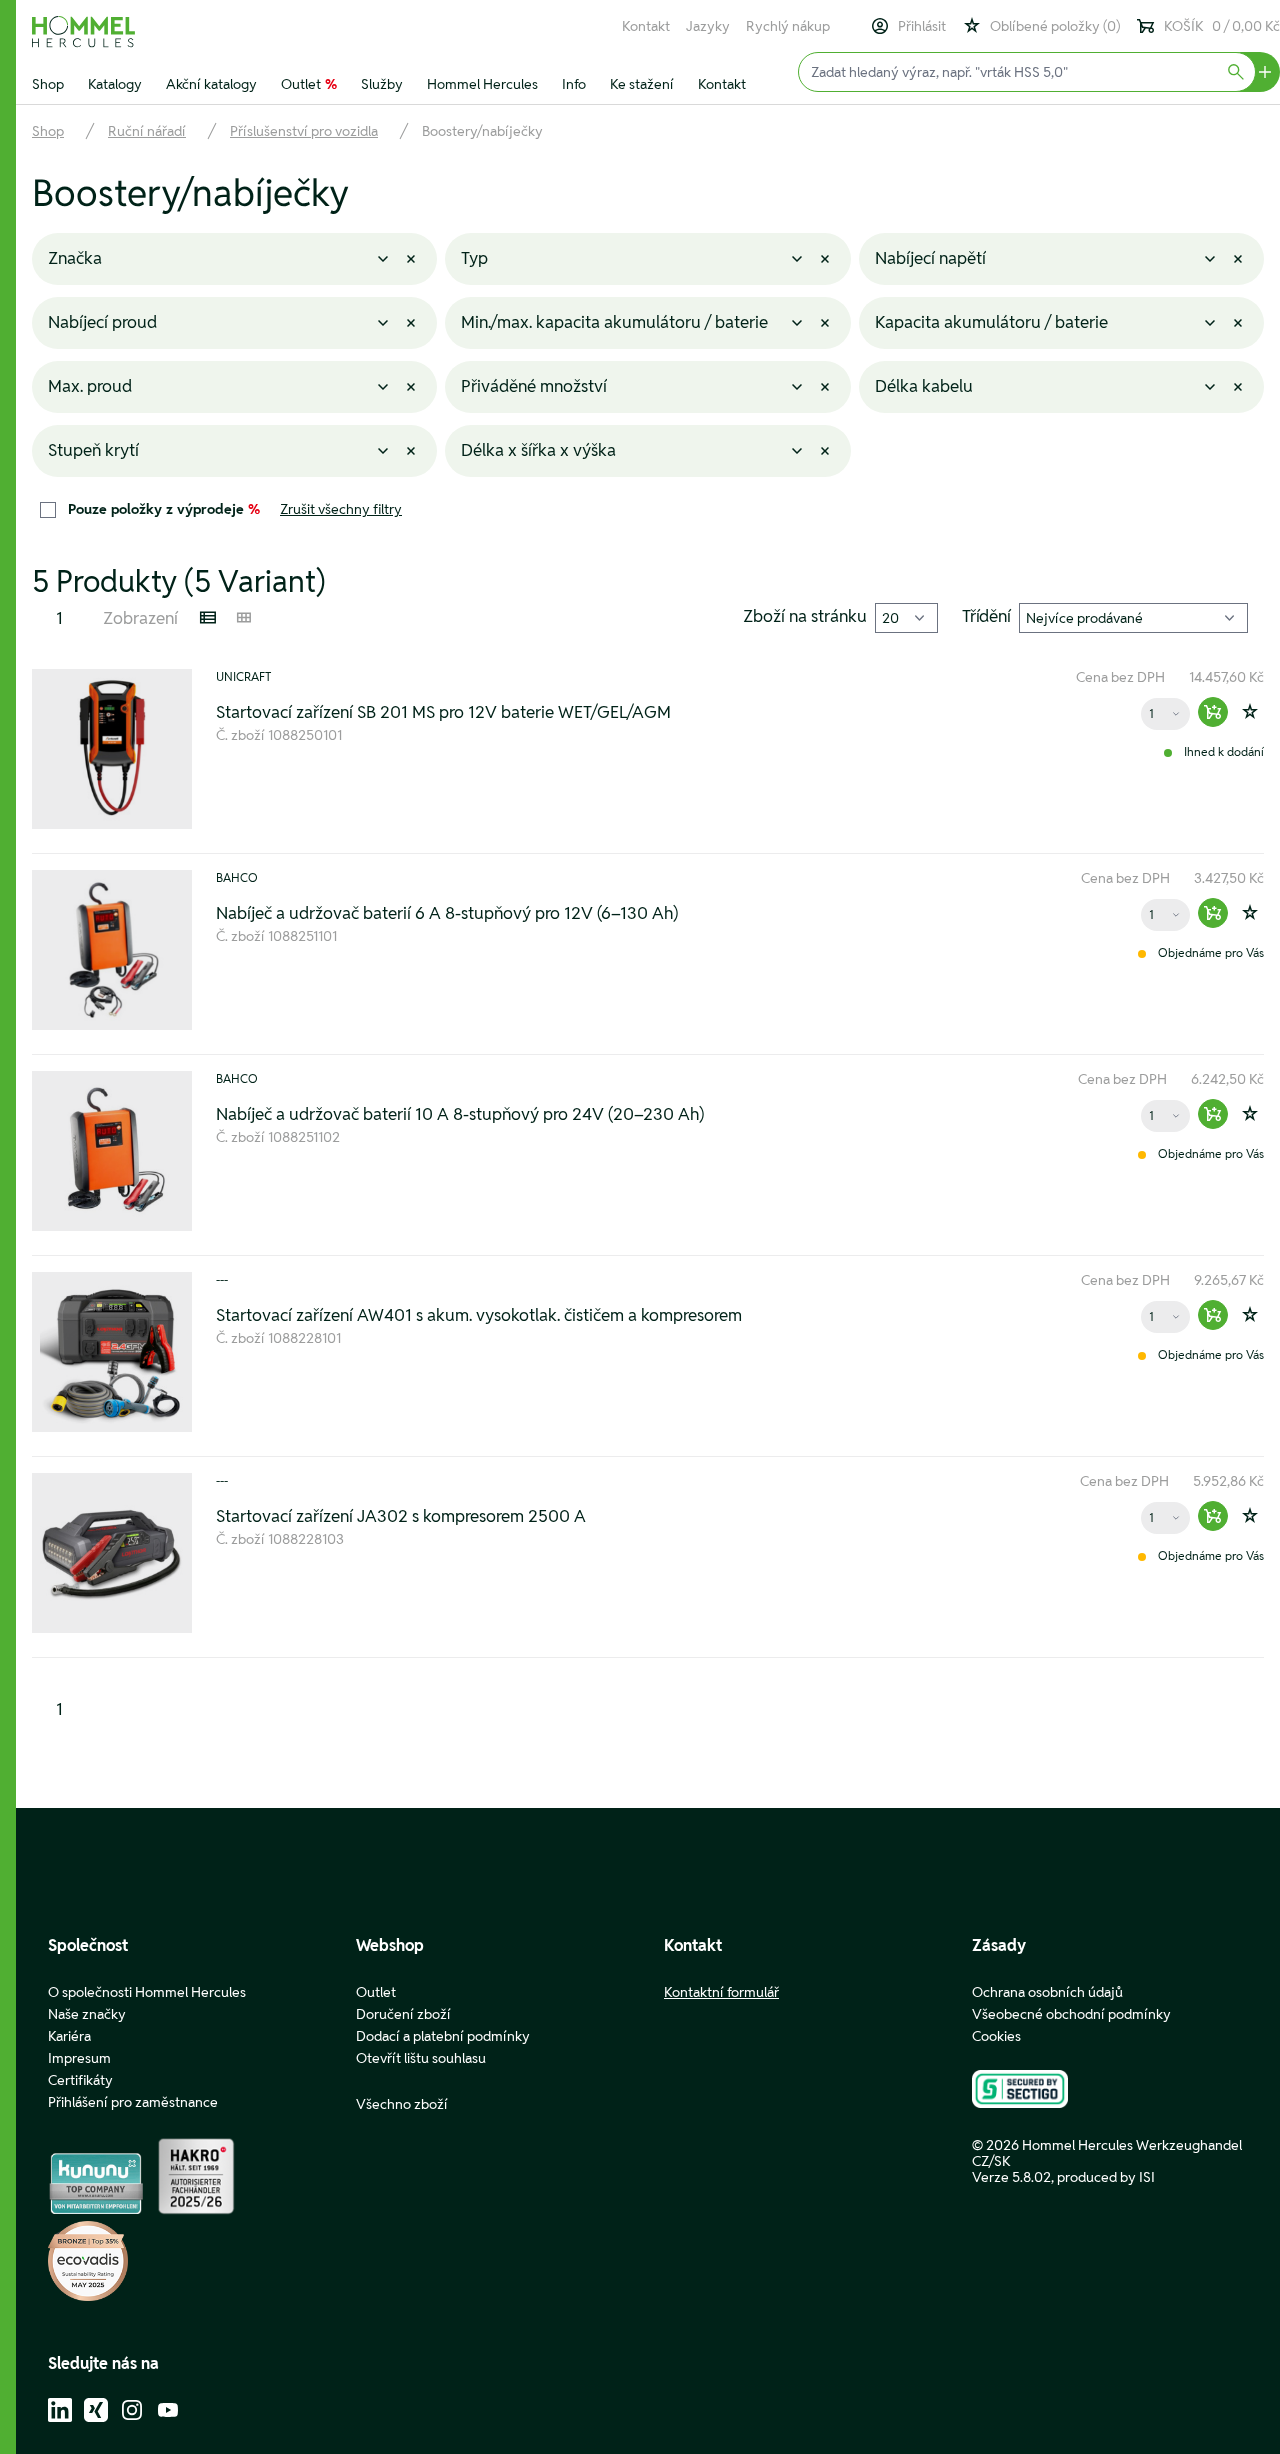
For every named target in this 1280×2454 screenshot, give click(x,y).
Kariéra (69, 2036)
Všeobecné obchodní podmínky (1071, 2014)
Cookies (996, 2036)
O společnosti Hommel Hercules (147, 1992)
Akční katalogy (211, 84)
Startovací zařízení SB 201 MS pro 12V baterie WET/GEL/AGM (443, 712)
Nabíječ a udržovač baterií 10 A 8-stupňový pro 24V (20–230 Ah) (460, 1114)
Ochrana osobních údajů (1047, 1992)
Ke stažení (642, 84)
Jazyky (708, 26)
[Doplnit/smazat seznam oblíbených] (1250, 712)
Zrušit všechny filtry (341, 509)
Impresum (79, 2058)
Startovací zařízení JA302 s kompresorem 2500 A (401, 1516)
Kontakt (646, 26)
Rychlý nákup (788, 26)
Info (574, 84)
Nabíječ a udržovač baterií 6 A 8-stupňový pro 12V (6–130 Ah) (447, 913)
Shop (48, 84)
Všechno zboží (402, 2104)
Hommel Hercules (482, 84)
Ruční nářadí (147, 131)
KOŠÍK (1222, 26)
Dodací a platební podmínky (443, 2036)
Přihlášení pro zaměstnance (133, 2102)
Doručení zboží (403, 2014)
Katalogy (115, 84)
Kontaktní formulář (721, 1992)
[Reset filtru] (411, 259)
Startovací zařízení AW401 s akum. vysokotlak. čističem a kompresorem (479, 1315)
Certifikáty (80, 2080)
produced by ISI (1106, 2177)
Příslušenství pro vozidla (304, 131)
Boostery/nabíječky (482, 131)
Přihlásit (922, 26)
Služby (382, 84)
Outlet (309, 84)
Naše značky (87, 2014)
